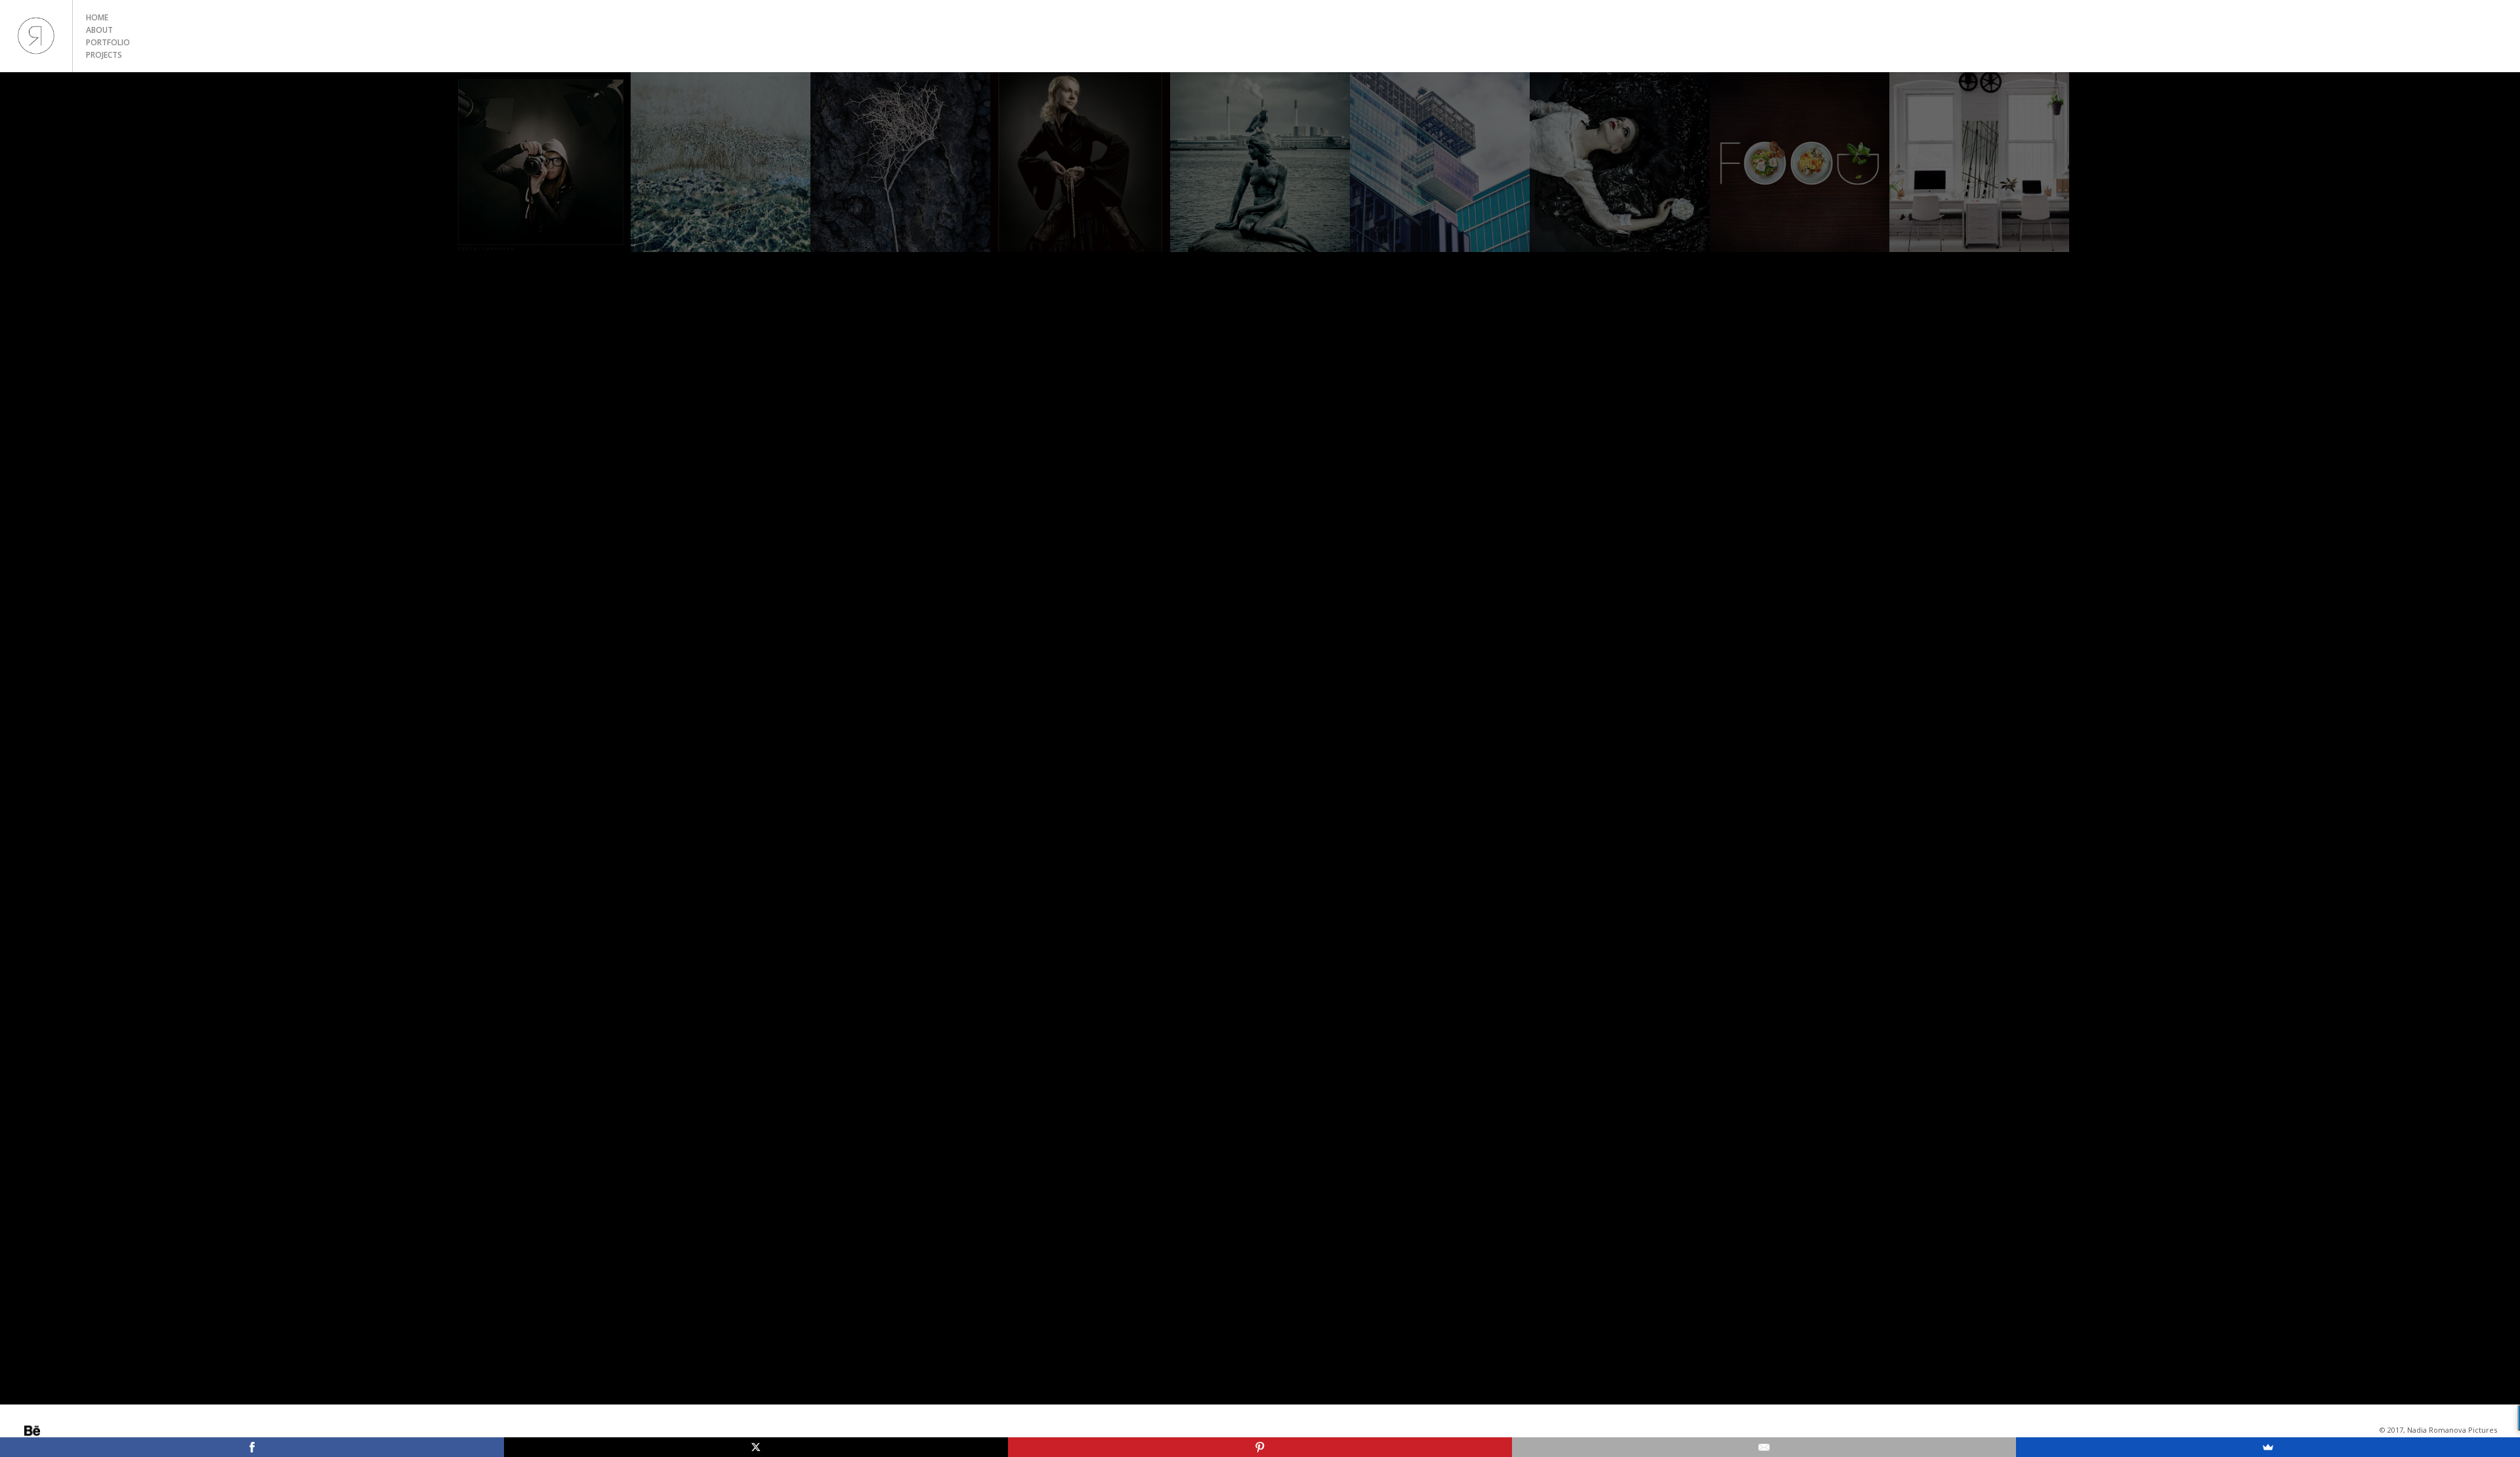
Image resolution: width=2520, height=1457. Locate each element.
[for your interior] (1979, 162)
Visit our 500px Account (32, 1431)
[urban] (1440, 162)
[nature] (900, 162)
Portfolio (108, 42)
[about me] (541, 162)
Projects (104, 55)
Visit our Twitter (69, 1431)
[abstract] (721, 162)
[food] (1799, 162)
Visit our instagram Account (51, 1431)
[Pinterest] (1260, 1447)
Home (97, 17)
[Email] (1764, 1447)
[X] (756, 1447)
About (99, 30)
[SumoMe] (2268, 1447)
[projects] (1620, 162)
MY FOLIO (36, 36)
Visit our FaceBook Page (87, 1431)
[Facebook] (252, 1447)
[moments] (1260, 162)
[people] (1080, 162)
